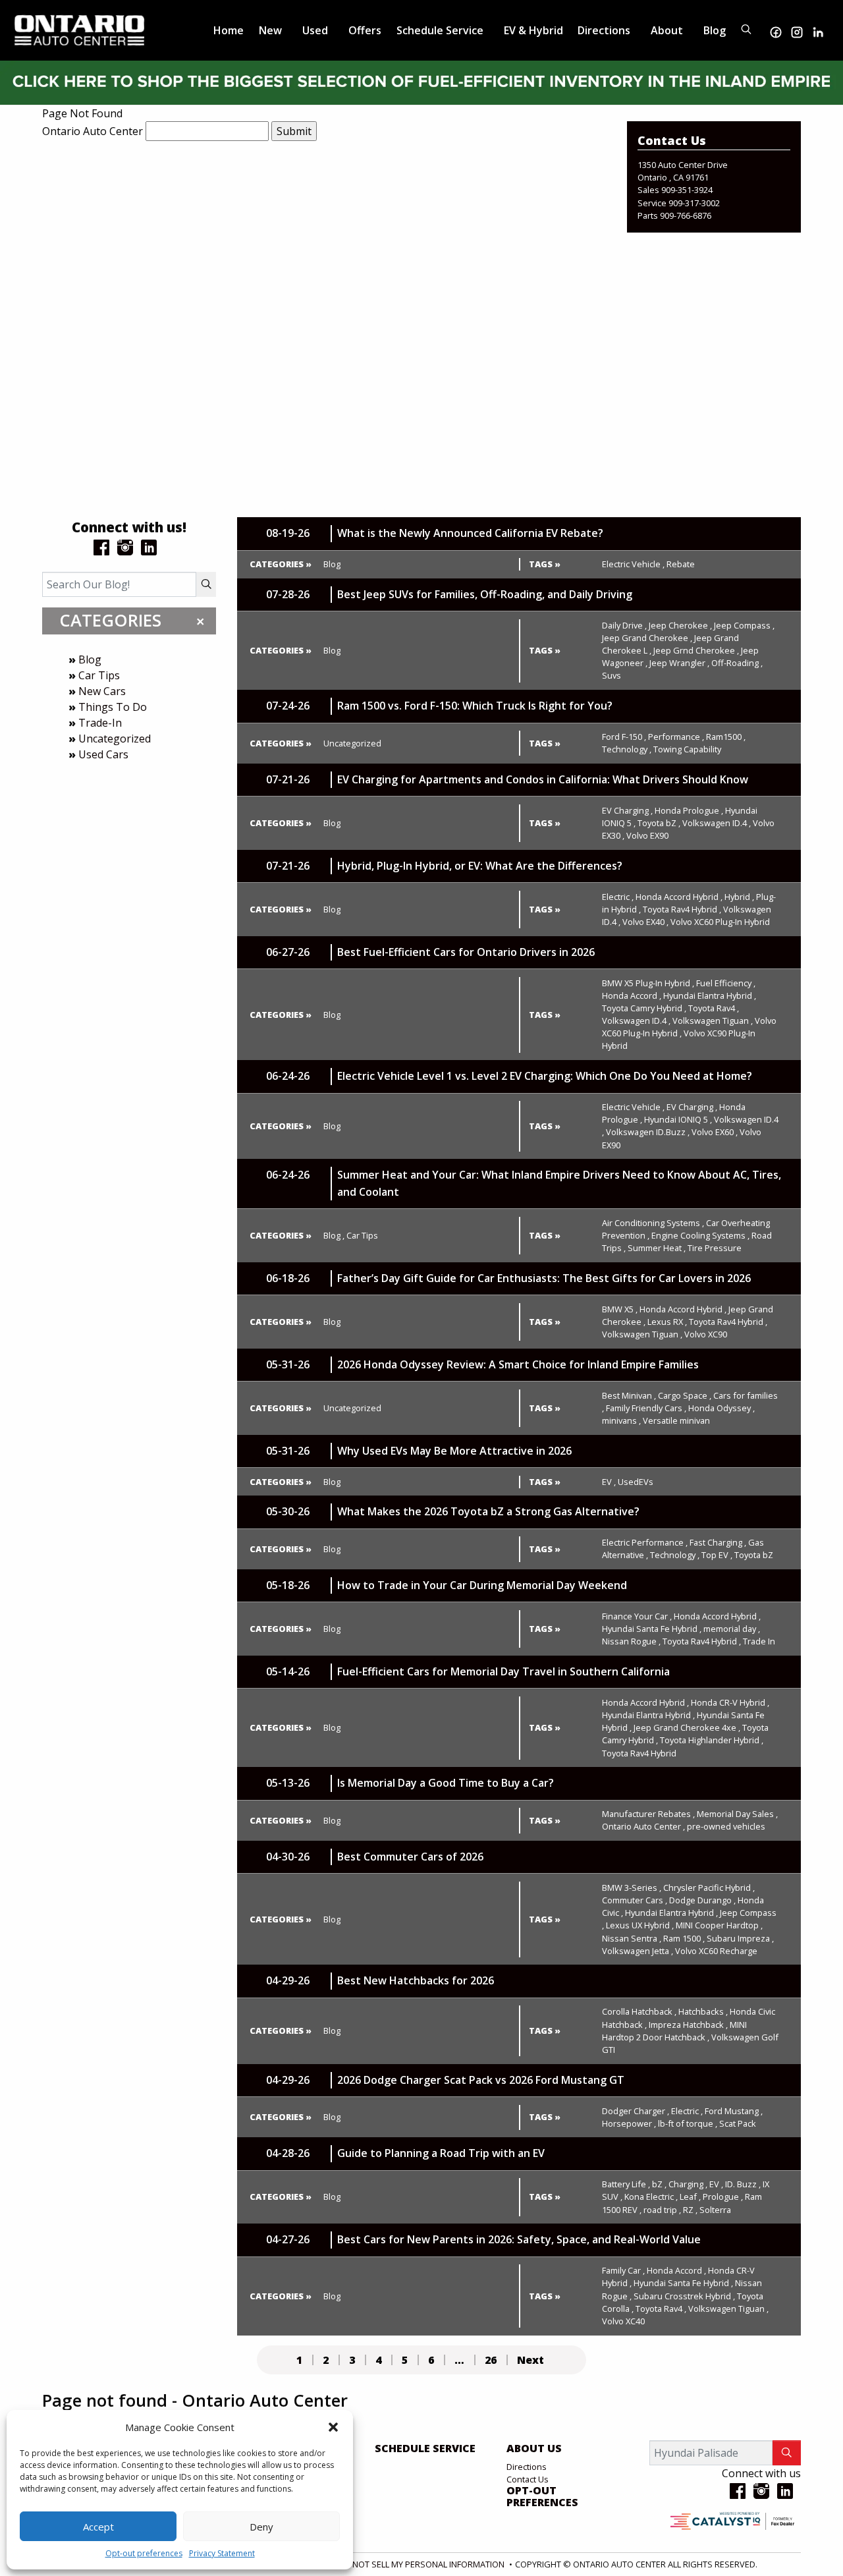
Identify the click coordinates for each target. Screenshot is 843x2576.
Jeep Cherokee (680, 625)
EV (609, 1482)
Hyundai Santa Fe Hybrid (652, 1629)
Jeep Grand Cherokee (647, 638)
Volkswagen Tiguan (713, 1021)
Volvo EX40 (645, 922)
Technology (627, 749)
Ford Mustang (734, 2111)
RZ (690, 2210)
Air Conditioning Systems (653, 1223)
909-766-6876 (686, 215)
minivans (621, 1420)
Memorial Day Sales (737, 1814)
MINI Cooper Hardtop (719, 1925)
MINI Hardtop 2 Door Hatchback (674, 2031)
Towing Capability (687, 749)
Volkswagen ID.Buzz (648, 1132)
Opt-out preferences (144, 2553)
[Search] (206, 584)
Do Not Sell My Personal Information (422, 2564)
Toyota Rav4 (714, 1008)
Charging (688, 2184)
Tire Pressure (715, 1248)
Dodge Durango (702, 1900)
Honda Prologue (689, 810)
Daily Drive (624, 625)
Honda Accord (632, 995)
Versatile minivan (676, 1420)
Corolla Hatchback (639, 2011)
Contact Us (528, 2479)
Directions (527, 2467)
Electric (618, 897)
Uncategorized (115, 739)
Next (530, 2360)
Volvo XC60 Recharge (716, 1951)
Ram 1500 (684, 1938)
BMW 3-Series (632, 1888)
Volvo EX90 (647, 835)
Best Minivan (629, 1395)
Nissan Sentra (632, 1938)
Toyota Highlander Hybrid (712, 1740)
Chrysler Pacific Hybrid (709, 1888)
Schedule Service (425, 2449)
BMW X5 (620, 1309)
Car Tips (99, 675)
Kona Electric (651, 2197)
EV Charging (627, 810)
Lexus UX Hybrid (640, 1925)
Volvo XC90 (706, 1334)
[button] (333, 2427)
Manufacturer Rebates (648, 1814)
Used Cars (103, 754)
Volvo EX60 (715, 1132)
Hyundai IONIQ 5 (678, 1119)
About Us (534, 2449)
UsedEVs (636, 1482)
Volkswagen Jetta (638, 1951)
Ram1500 (726, 737)
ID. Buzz (743, 2184)
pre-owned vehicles (726, 1826)
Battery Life (626, 2184)
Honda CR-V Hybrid (730, 1702)
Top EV (717, 1555)
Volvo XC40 (623, 2321)
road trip (662, 2210)
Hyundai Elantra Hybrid (710, 995)
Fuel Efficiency (726, 983)
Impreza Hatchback (688, 2025)
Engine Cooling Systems (700, 1235)
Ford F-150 (624, 737)
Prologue (723, 2197)
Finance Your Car (637, 1616)
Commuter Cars (635, 1900)
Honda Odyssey (721, 1408)
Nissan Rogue (631, 1641)
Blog (90, 659)
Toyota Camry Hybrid (644, 1008)
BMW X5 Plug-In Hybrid (648, 983)
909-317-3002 (694, 203)
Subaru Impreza (740, 1938)
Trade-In (100, 723)
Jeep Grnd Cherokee (696, 650)
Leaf (690, 2197)
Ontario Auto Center (93, 131)
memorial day (732, 1629)
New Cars (102, 691)
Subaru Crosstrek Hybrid (684, 2296)
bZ (659, 2184)
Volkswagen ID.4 (717, 823)
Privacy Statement (222, 2553)
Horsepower (629, 2123)
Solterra (715, 2210)
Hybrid (739, 897)
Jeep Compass (744, 625)
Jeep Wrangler (679, 663)
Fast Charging (718, 1542)
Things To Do (113, 707)
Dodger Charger (636, 2111)
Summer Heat (657, 1248)
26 (491, 2360)
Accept (98, 2527)
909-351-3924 (687, 190)
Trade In (759, 1641)
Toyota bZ (659, 823)
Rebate (681, 564)
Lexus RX (667, 1322)
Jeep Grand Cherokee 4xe (687, 1727)
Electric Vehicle (633, 564)
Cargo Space (685, 1395)
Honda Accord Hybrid (679, 897)
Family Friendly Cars (646, 1408)
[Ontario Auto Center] (80, 29)
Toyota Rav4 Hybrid (682, 909)
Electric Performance (645, 1542)
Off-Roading (737, 663)
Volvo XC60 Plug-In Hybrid (720, 922)
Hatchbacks (703, 2011)
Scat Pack (738, 2123)
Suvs (612, 675)
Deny (261, 2527)
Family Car (623, 2270)
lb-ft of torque (688, 2123)
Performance (676, 737)
